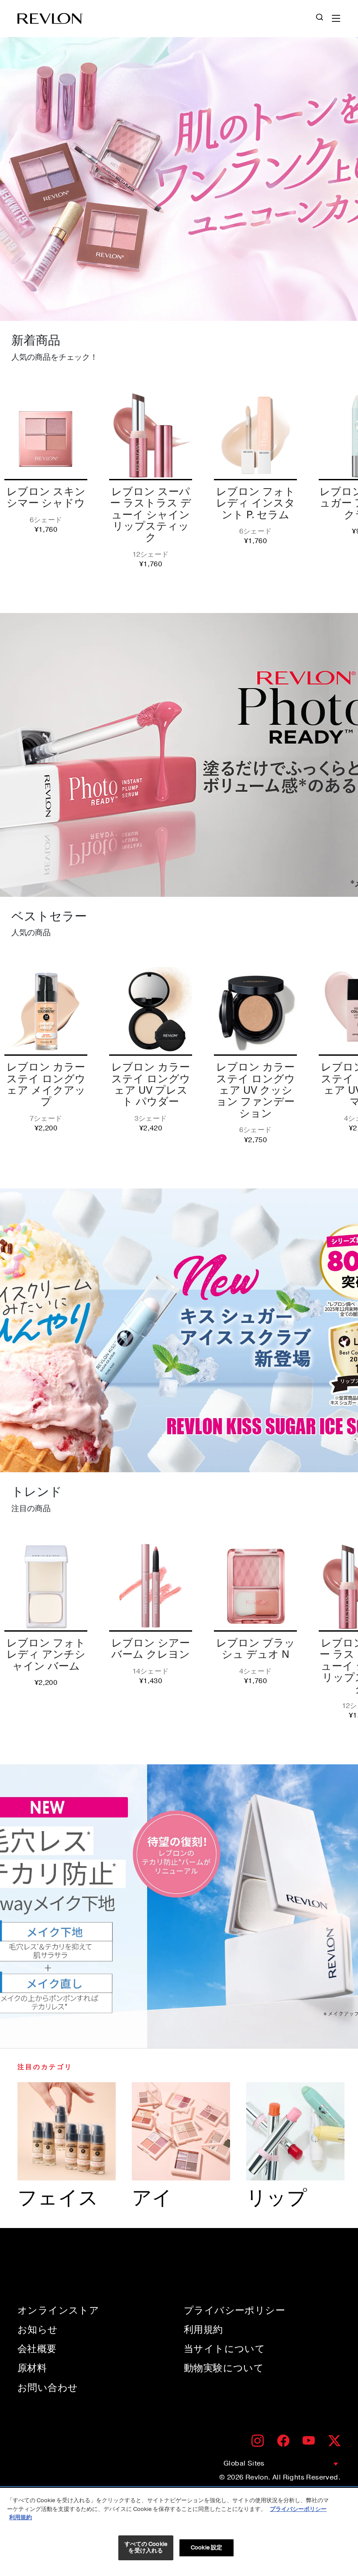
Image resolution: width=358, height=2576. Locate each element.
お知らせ (38, 2330)
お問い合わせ (48, 2388)
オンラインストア (58, 2311)
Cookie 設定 (207, 2548)
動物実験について (224, 2368)
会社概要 (37, 2349)
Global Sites (244, 2463)
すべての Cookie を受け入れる (146, 2548)
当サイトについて (224, 2349)
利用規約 (203, 2330)
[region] (179, 2532)
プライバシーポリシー (234, 2311)
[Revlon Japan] (50, 19)
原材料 (32, 2368)
